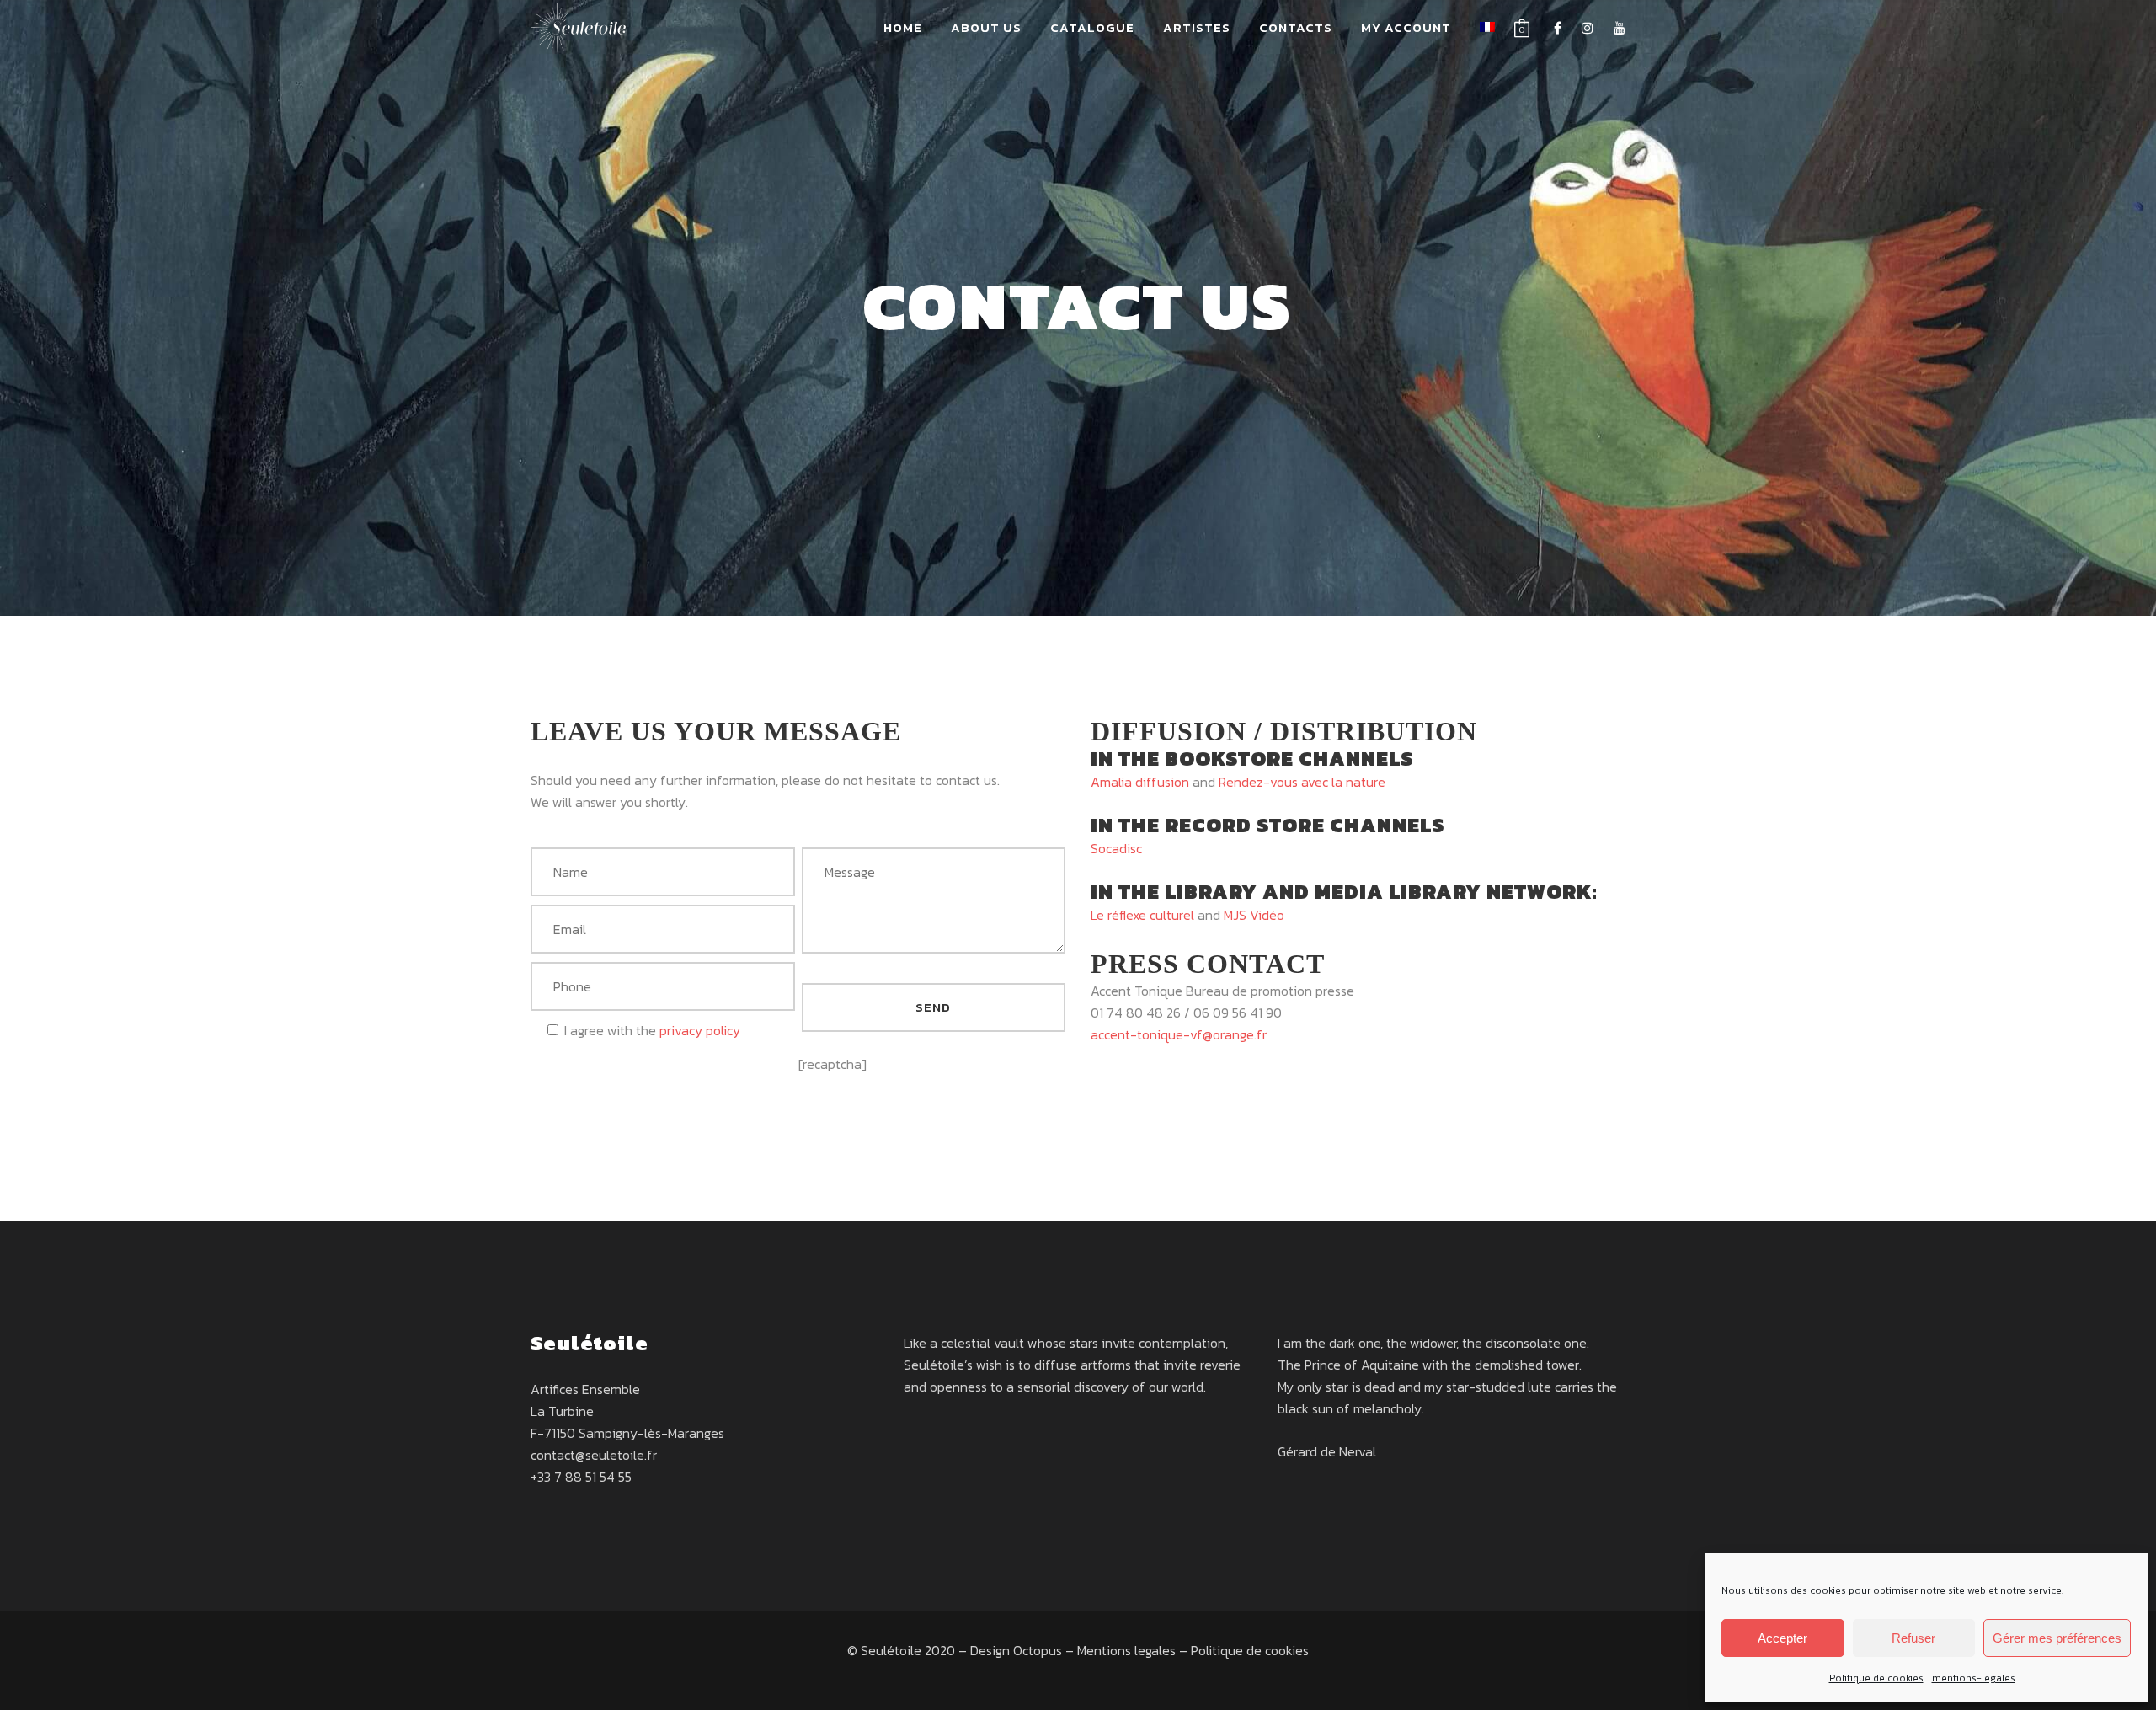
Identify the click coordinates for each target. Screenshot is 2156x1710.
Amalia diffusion (1140, 782)
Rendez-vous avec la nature (1302, 782)
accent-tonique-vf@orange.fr (1179, 1034)
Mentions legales (1126, 1650)
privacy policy (700, 1030)
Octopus (1038, 1650)
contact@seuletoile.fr (594, 1455)
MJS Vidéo (1254, 915)
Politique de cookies (1876, 1678)
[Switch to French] (1487, 28)
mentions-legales (1974, 1678)
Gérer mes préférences (2057, 1638)
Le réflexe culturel (1142, 915)
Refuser (1913, 1638)
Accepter (1782, 1638)
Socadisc (1116, 848)
